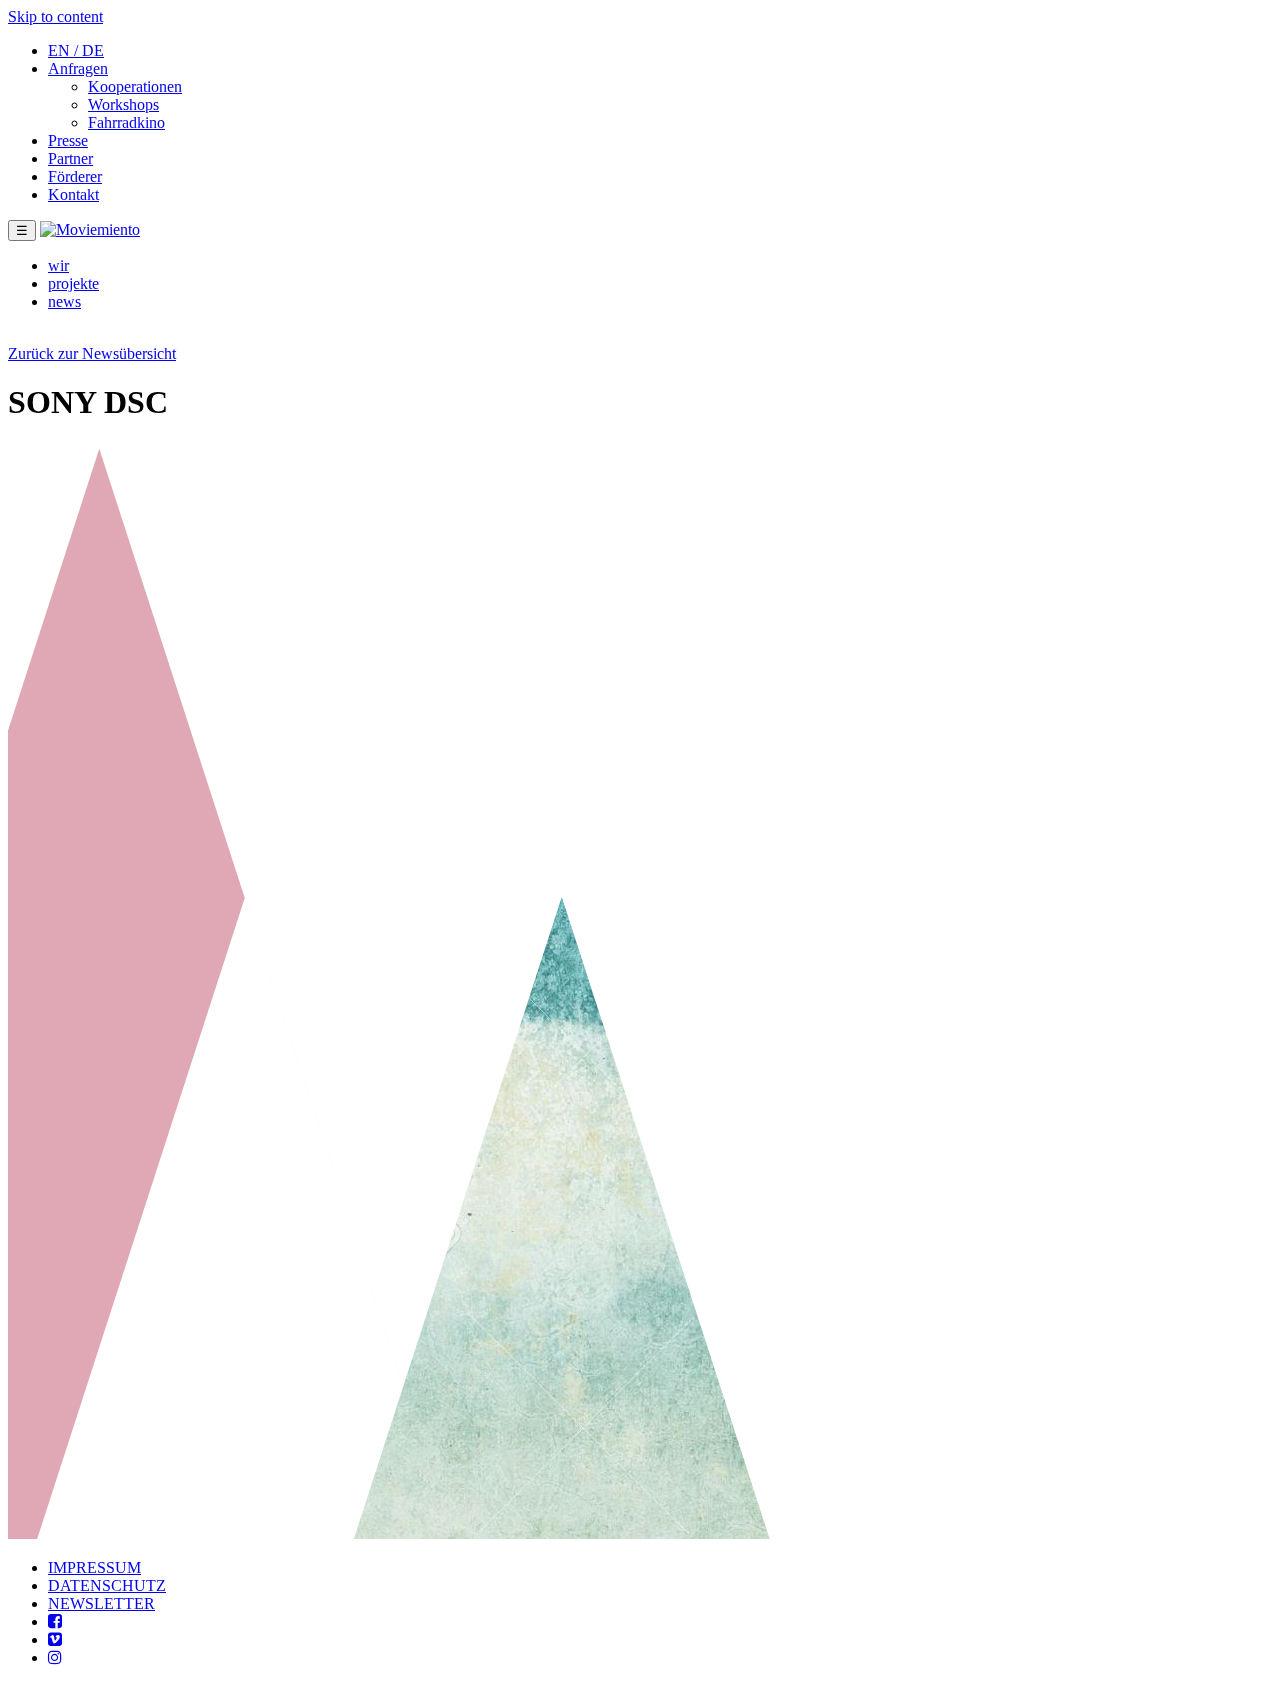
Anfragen (78, 68)
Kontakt (73, 194)
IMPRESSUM (94, 1567)
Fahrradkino (126, 122)
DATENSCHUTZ (107, 1585)
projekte (73, 283)
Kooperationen (135, 86)
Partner (70, 158)
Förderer (75, 176)
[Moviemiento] (90, 229)
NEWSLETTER (101, 1603)
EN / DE (76, 50)
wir (58, 265)
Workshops (123, 104)
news (64, 301)
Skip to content (55, 16)
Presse (68, 140)
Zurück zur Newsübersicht (92, 353)
